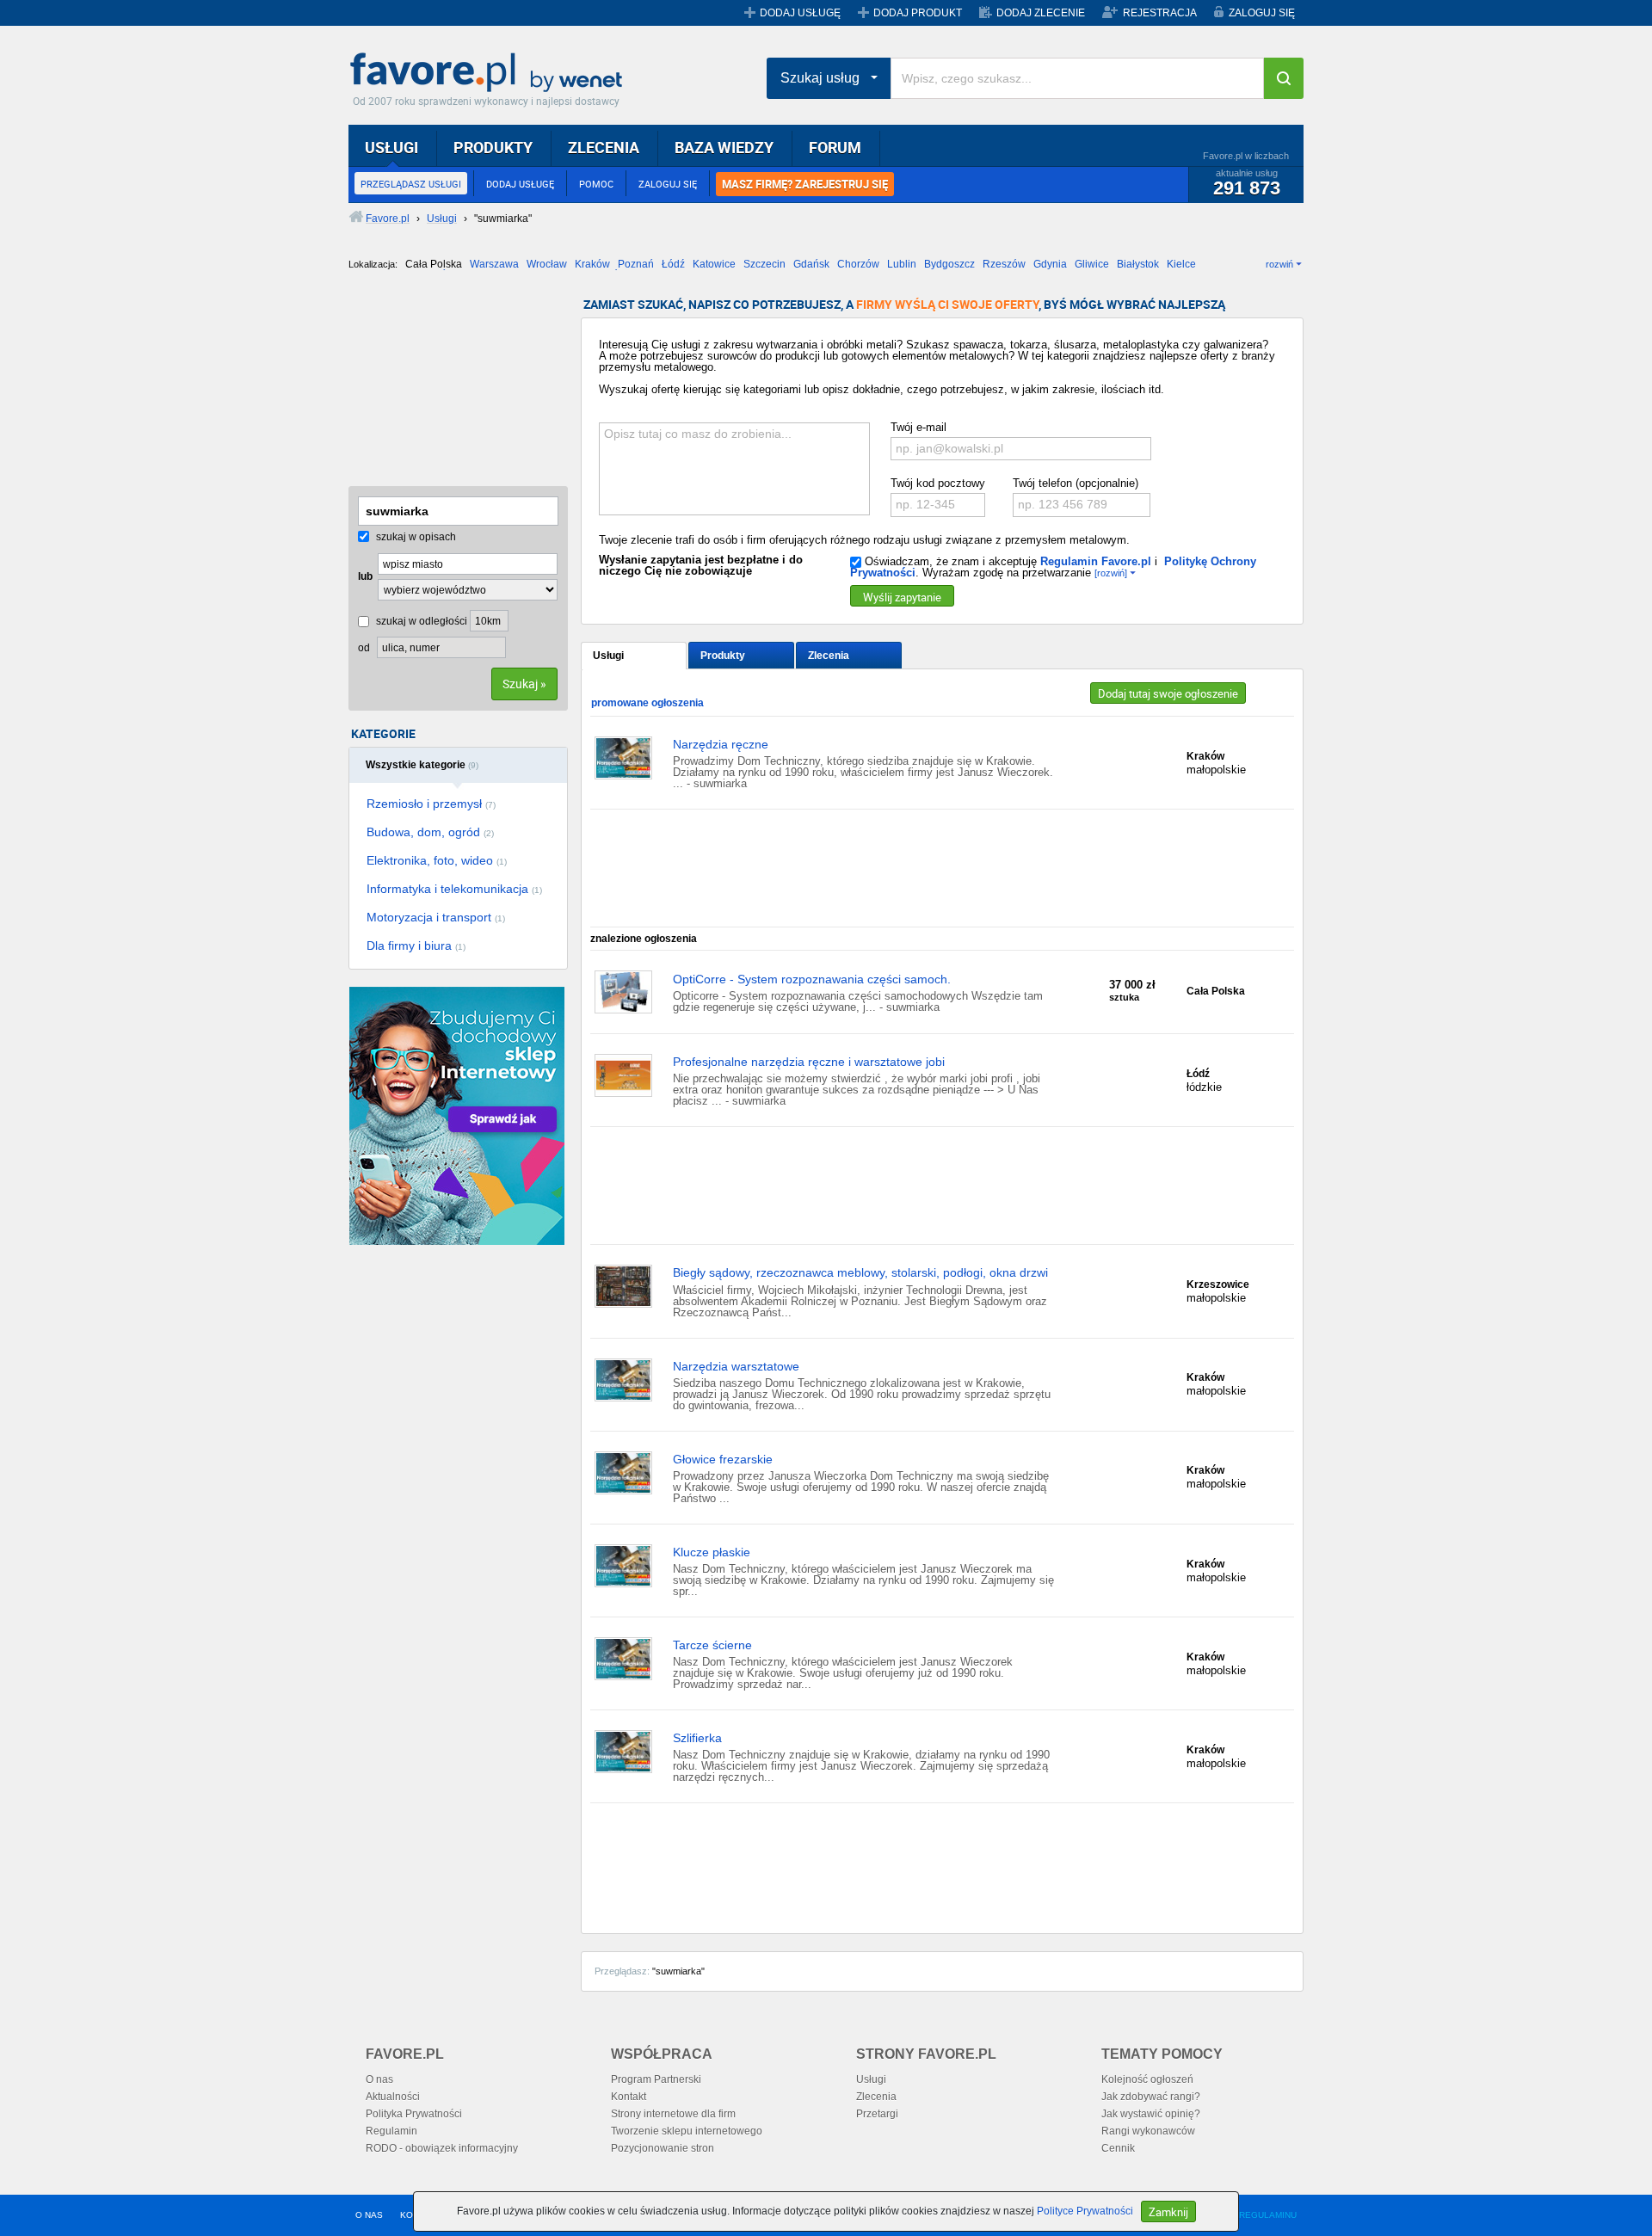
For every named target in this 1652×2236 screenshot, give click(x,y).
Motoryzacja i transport (436, 917)
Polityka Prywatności (414, 2114)
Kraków (592, 264)
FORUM (835, 147)
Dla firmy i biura (416, 946)
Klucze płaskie (712, 1552)
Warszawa (494, 264)
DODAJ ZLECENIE (1041, 13)
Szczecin (764, 264)
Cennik (1118, 2148)
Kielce (1181, 264)
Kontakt (629, 2097)
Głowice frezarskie (723, 1459)
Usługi (608, 656)
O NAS (369, 2215)
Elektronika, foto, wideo (437, 860)
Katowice (714, 264)
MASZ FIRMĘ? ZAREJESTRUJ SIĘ (805, 184)
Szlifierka (697, 1738)
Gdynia (1050, 264)
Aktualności (393, 2097)
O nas (379, 2079)
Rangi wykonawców (1148, 2131)
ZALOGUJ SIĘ (1262, 13)
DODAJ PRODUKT (918, 13)
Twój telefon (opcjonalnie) (1076, 483)
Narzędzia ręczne (721, 744)
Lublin (902, 264)
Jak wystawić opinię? (1151, 2114)
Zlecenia (829, 656)
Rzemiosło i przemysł (431, 804)
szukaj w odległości (420, 621)
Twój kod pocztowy (938, 483)
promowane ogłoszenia (647, 703)
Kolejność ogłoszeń (1147, 2079)
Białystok (1138, 264)
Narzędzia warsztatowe (736, 1366)
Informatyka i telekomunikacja (454, 889)
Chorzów (858, 264)
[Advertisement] (435, 385)
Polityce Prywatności (1085, 2211)
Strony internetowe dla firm (673, 2114)
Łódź (673, 264)
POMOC (596, 184)
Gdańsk (811, 264)
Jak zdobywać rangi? (1151, 2097)
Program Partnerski (656, 2079)
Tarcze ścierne (712, 1645)
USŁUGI (391, 147)
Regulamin (391, 2131)
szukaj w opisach (415, 537)
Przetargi (877, 2114)
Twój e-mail (918, 427)
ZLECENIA (604, 147)
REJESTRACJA (1160, 13)
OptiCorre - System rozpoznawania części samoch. (812, 979)
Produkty (723, 656)
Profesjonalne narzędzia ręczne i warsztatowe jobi (809, 1062)
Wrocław (547, 264)
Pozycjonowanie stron (663, 2148)
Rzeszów (1004, 264)
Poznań (636, 264)
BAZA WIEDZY (724, 147)
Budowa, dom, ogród (430, 832)
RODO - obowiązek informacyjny (442, 2148)
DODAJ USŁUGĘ (800, 13)
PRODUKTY (493, 147)
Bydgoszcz (949, 264)
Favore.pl (490, 73)
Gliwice (1092, 264)
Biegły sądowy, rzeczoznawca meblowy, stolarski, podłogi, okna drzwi (860, 1272)
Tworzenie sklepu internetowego (687, 2131)
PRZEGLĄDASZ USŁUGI (411, 184)
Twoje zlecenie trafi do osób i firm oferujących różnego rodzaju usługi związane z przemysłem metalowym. (864, 540)
